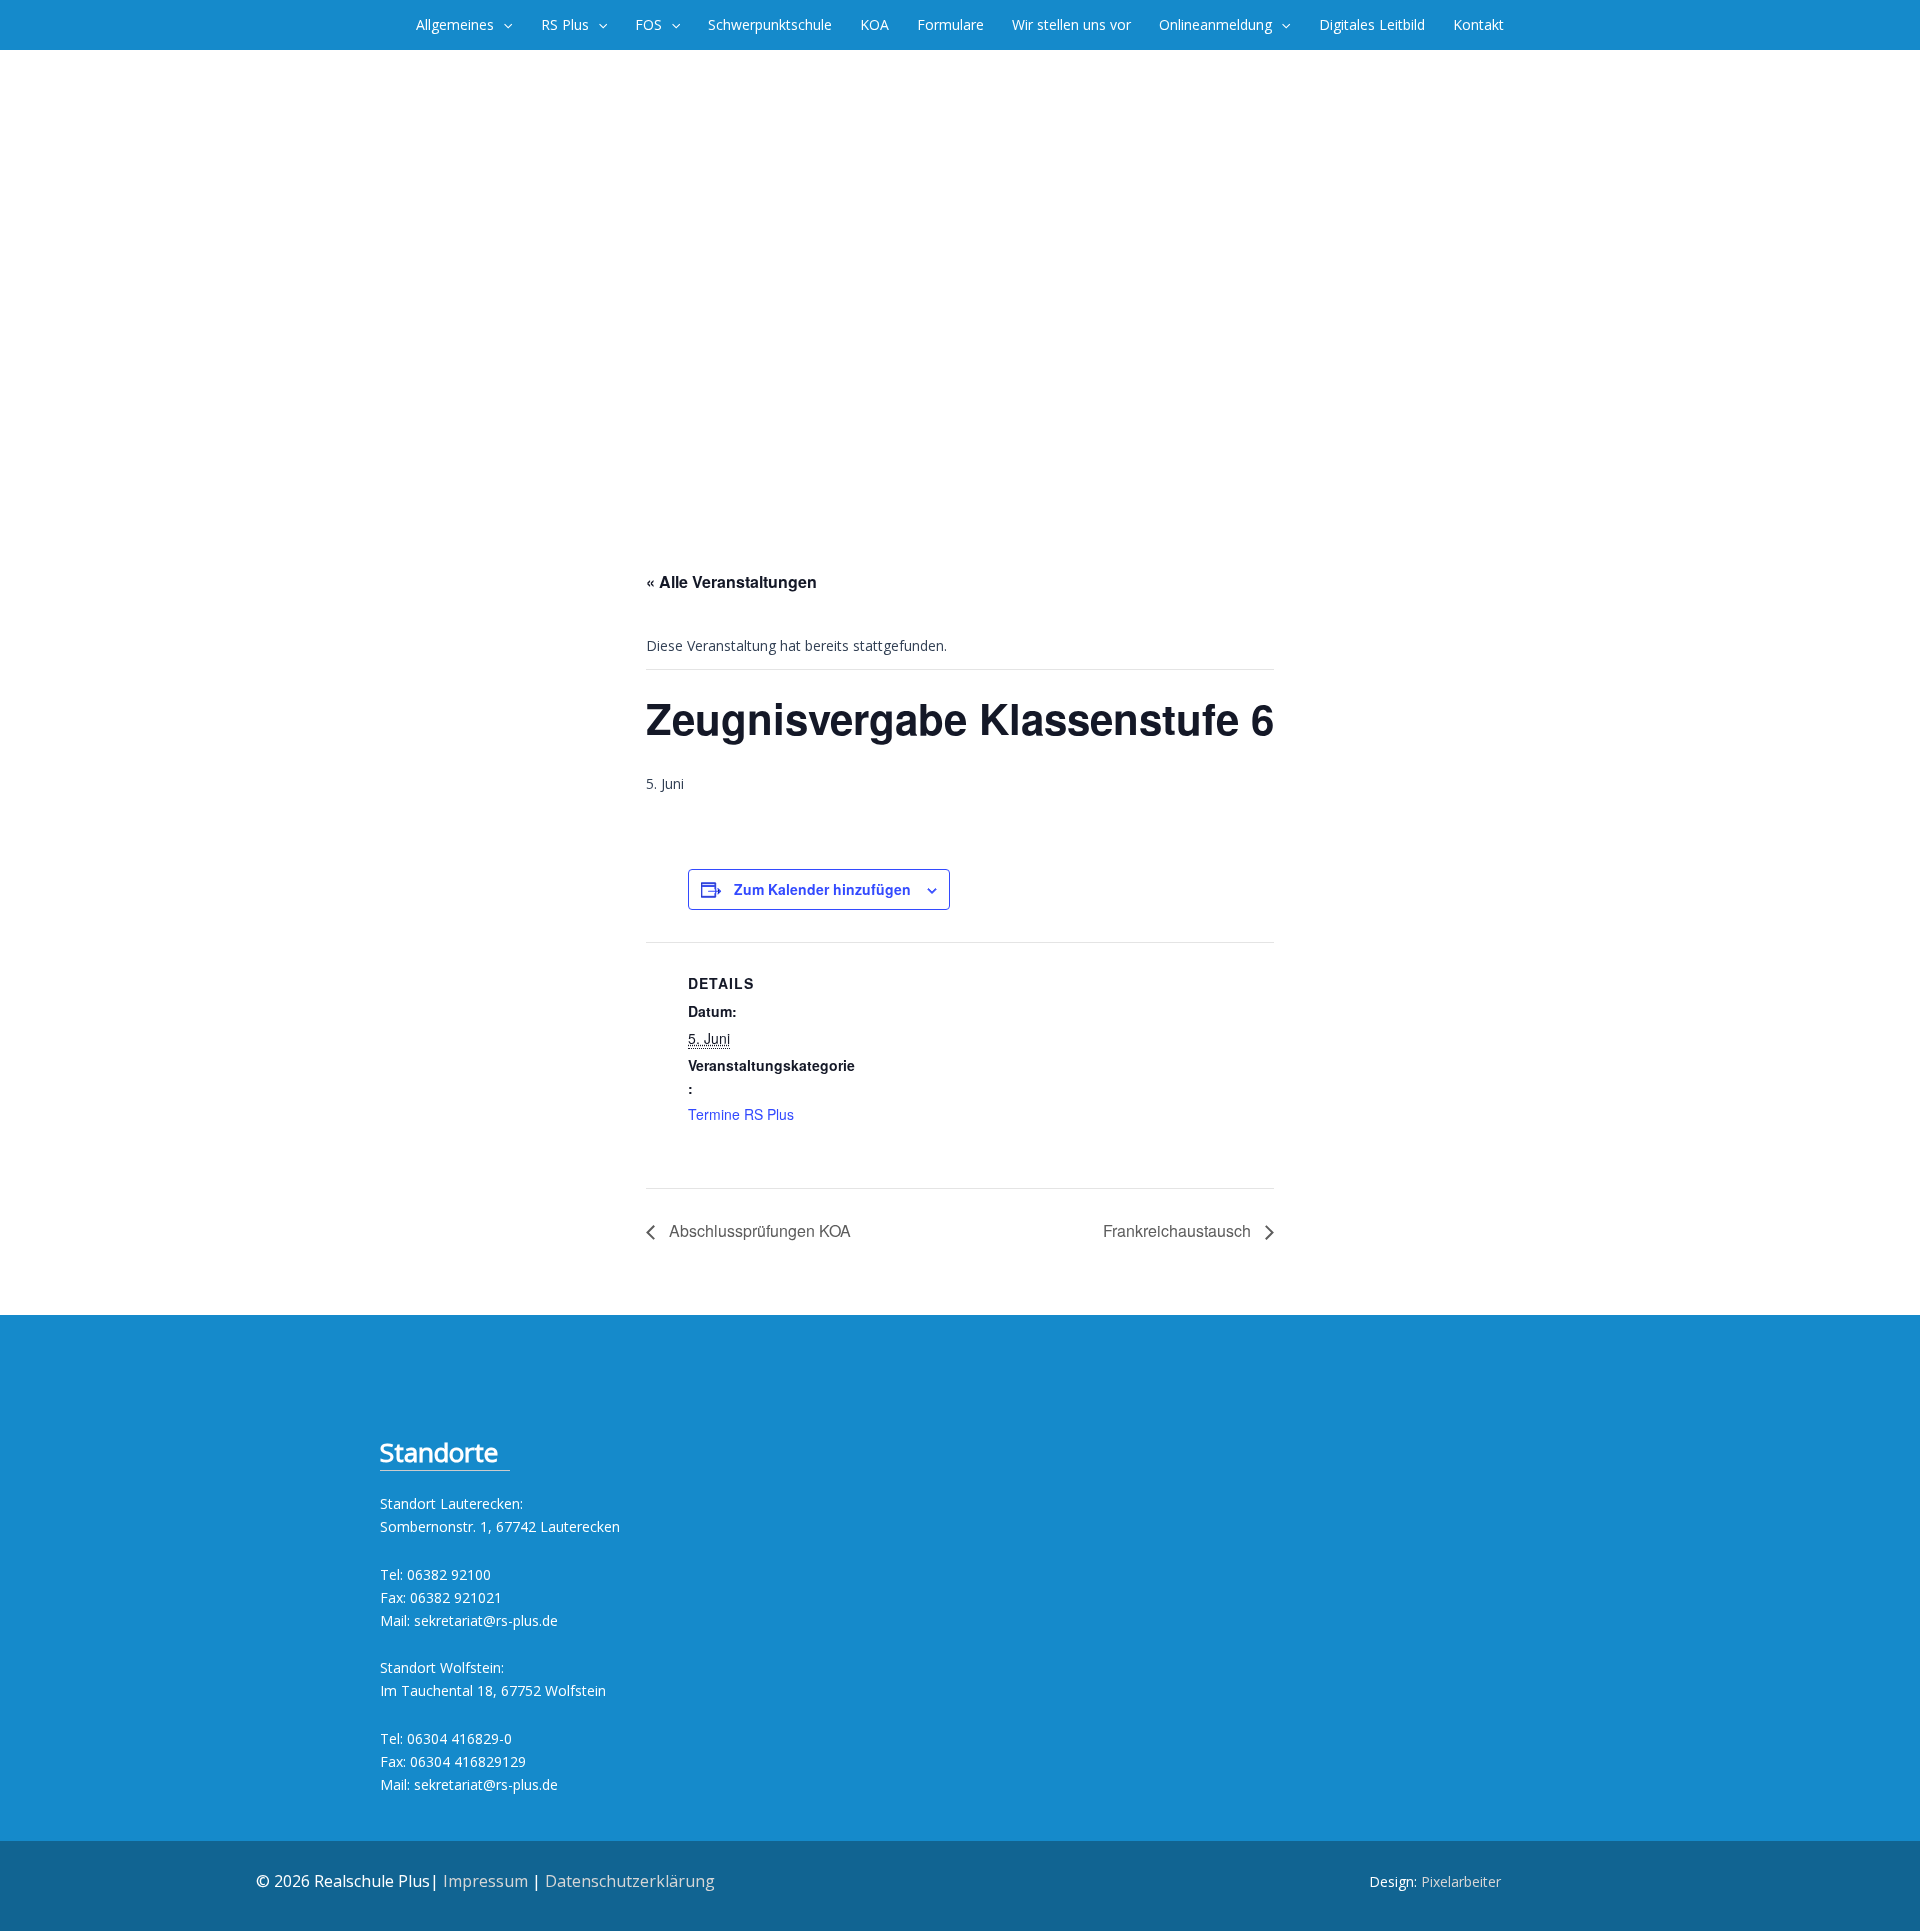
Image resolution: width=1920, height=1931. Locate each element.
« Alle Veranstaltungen (731, 581)
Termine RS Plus (741, 1114)
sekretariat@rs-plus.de (486, 1620)
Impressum (485, 1881)
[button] (503, 25)
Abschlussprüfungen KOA (758, 1230)
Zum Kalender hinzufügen (822, 889)
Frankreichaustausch (1179, 1230)
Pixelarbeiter (1461, 1881)
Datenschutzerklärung (630, 1881)
